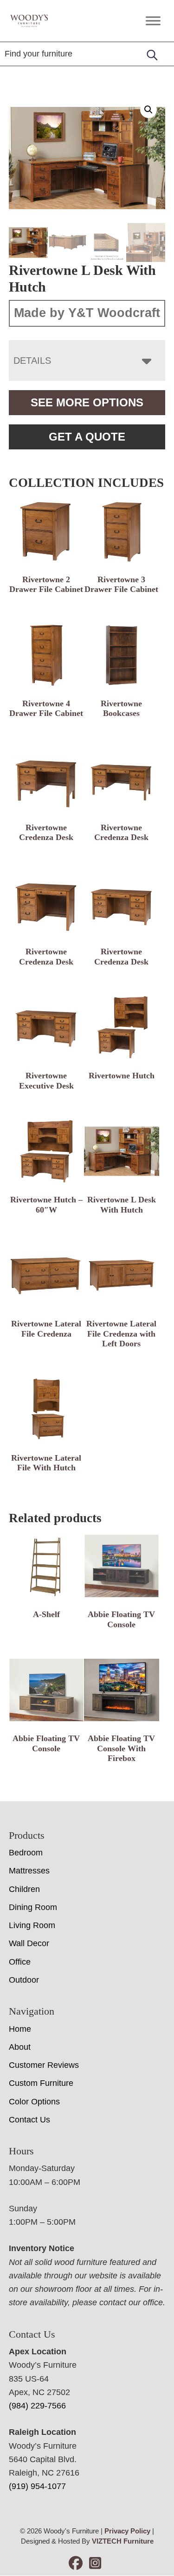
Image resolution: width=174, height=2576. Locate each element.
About (20, 2047)
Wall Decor (29, 1943)
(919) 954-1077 (37, 2486)
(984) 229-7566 (37, 2406)
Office (20, 1962)
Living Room (32, 1925)
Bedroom (26, 1853)
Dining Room (33, 1907)
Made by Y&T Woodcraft (87, 313)
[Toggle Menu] (153, 21)
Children (24, 1889)
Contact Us (29, 2120)
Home (20, 2029)
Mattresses (29, 1871)
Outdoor (24, 1980)
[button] (148, 110)
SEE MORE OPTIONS (87, 402)
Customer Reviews (44, 2065)
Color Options (34, 2102)
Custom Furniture (41, 2083)
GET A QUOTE (87, 437)
